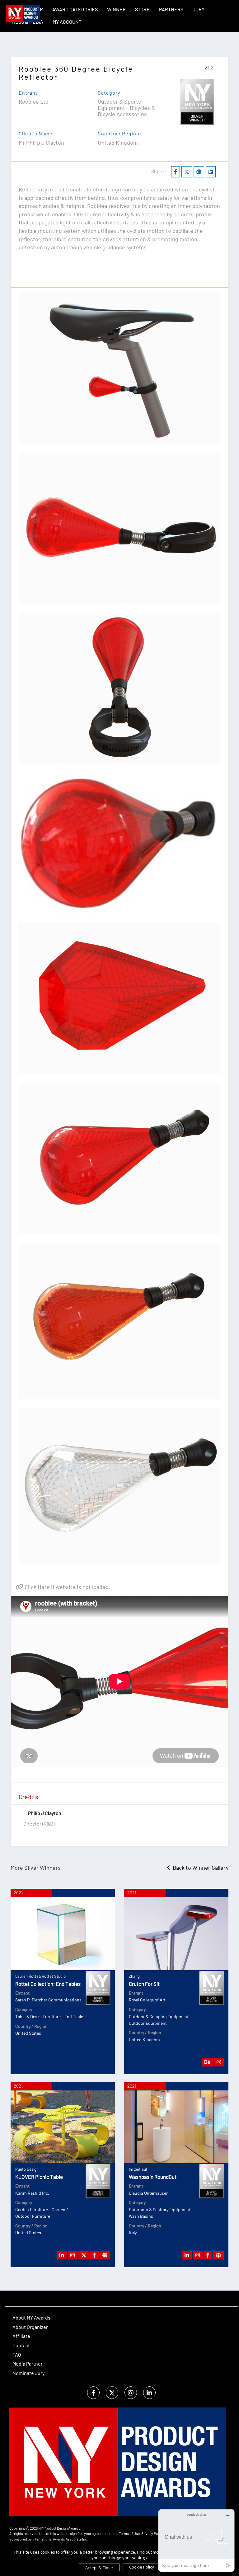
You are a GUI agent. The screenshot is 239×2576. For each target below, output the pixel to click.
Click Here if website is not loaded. (67, 1587)
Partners (171, 9)
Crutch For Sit (144, 1984)
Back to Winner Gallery (199, 1868)
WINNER (116, 9)
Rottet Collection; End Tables (48, 1984)
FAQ (17, 2355)
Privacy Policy (152, 2533)
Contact (21, 2345)
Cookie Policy (142, 2567)
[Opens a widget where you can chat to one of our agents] (196, 2540)
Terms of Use (129, 2533)
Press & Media (26, 22)
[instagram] (131, 2393)
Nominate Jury (28, 2373)
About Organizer (30, 2327)
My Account (67, 22)
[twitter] (112, 2393)
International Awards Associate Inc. (60, 2539)
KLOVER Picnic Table (39, 2177)
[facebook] (93, 2393)
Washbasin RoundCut (153, 2177)
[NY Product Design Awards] (23, 13)
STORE (142, 9)
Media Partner (28, 2364)
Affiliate (21, 2336)
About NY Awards (31, 2317)
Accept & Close (99, 2568)
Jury (199, 9)
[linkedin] (149, 2393)
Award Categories (75, 9)
